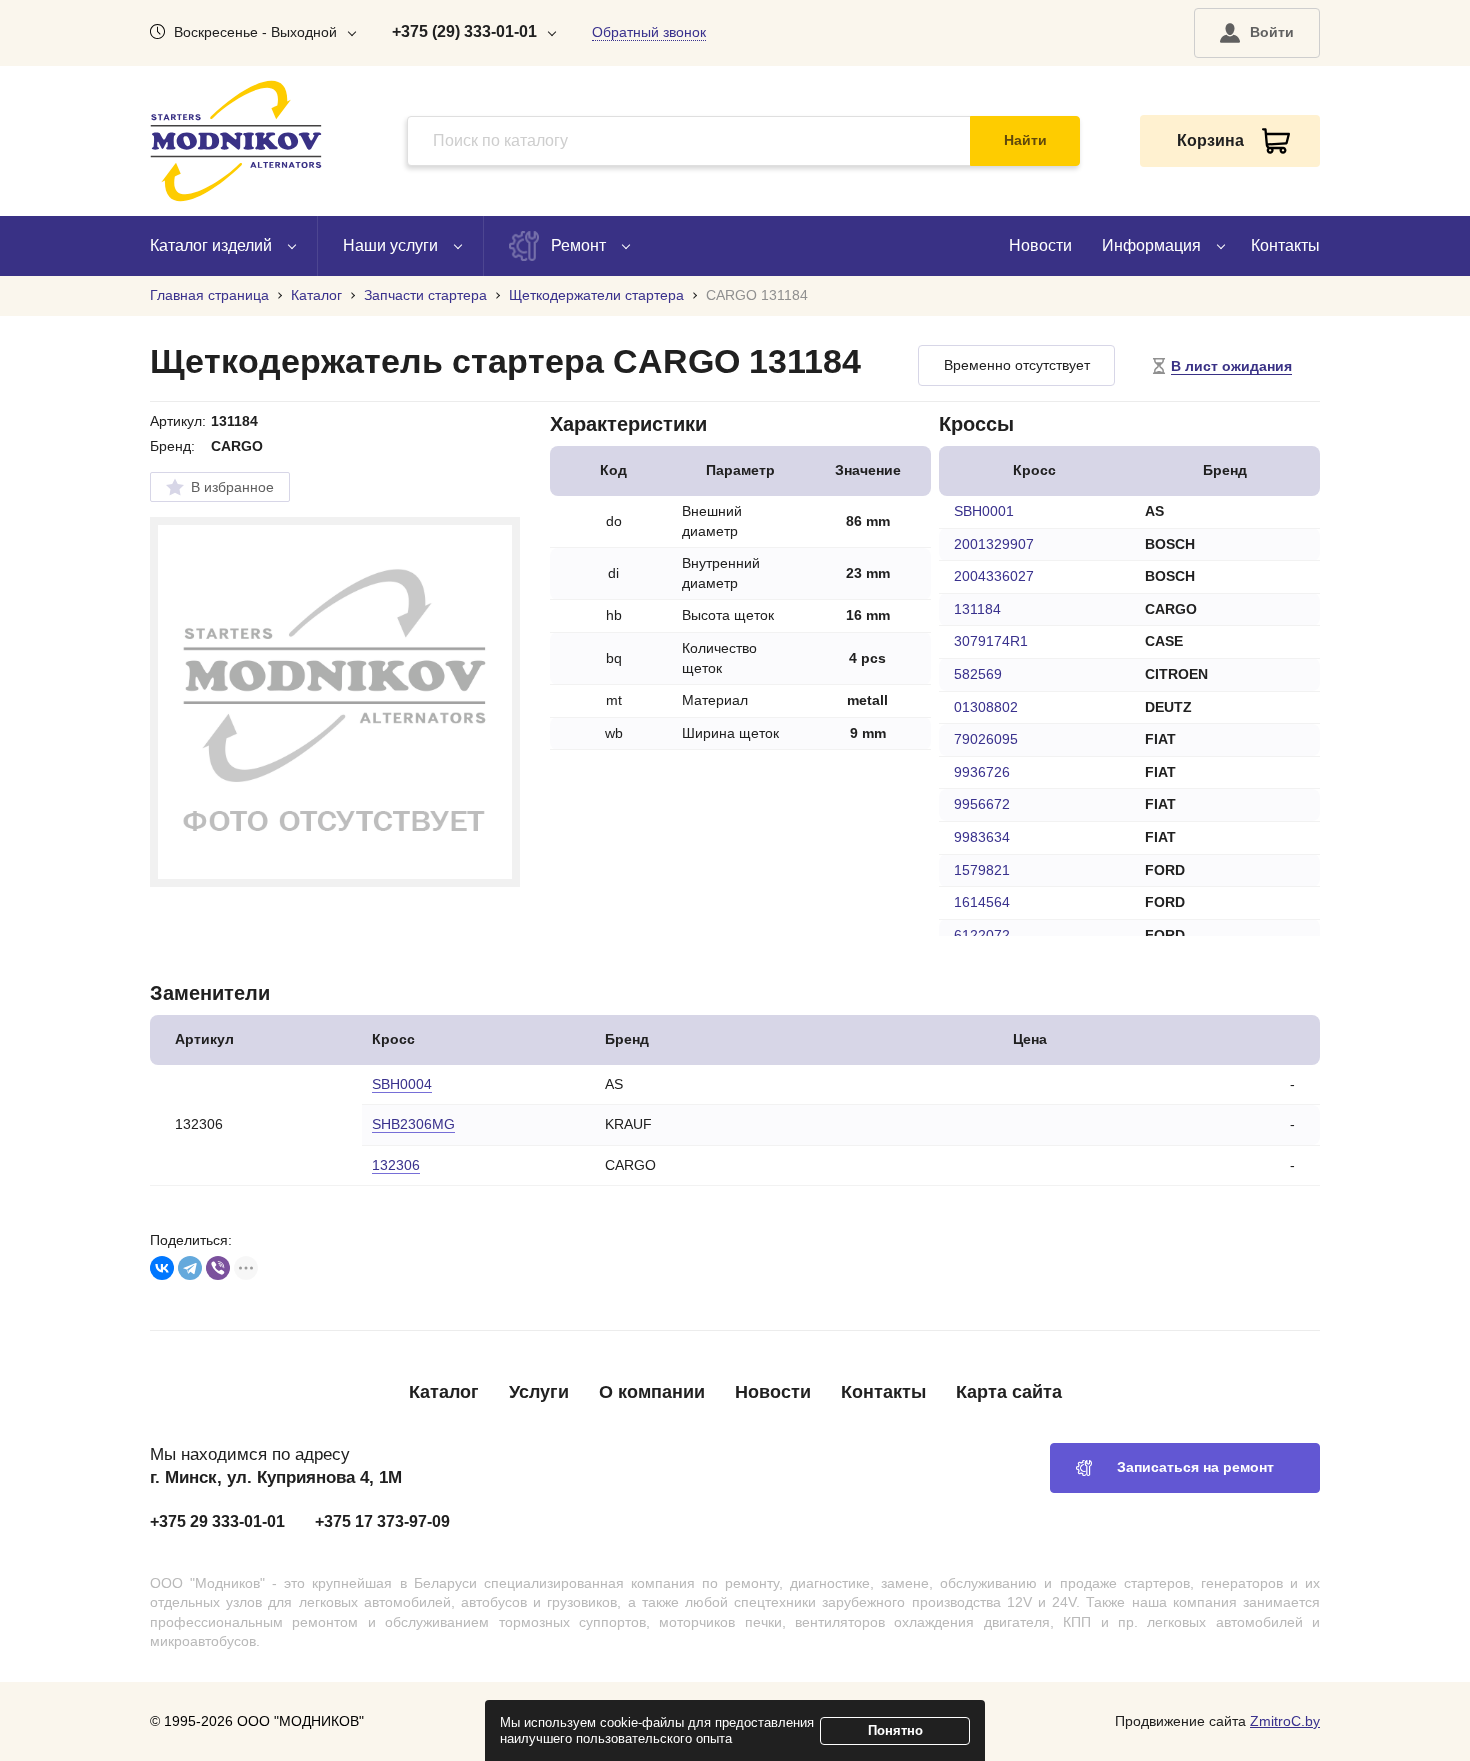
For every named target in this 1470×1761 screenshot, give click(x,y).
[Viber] (218, 1268)
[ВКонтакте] (162, 1268)
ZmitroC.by (1285, 1721)
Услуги (539, 1392)
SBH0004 (402, 1084)
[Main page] (236, 141)
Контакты (1285, 245)
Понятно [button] (895, 1730)
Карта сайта (1009, 1392)
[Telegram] (190, 1268)
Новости (1040, 245)
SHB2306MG (413, 1124)
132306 (396, 1165)
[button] (1257, 33)
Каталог (444, 1392)
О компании (652, 1392)
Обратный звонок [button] (649, 32)
